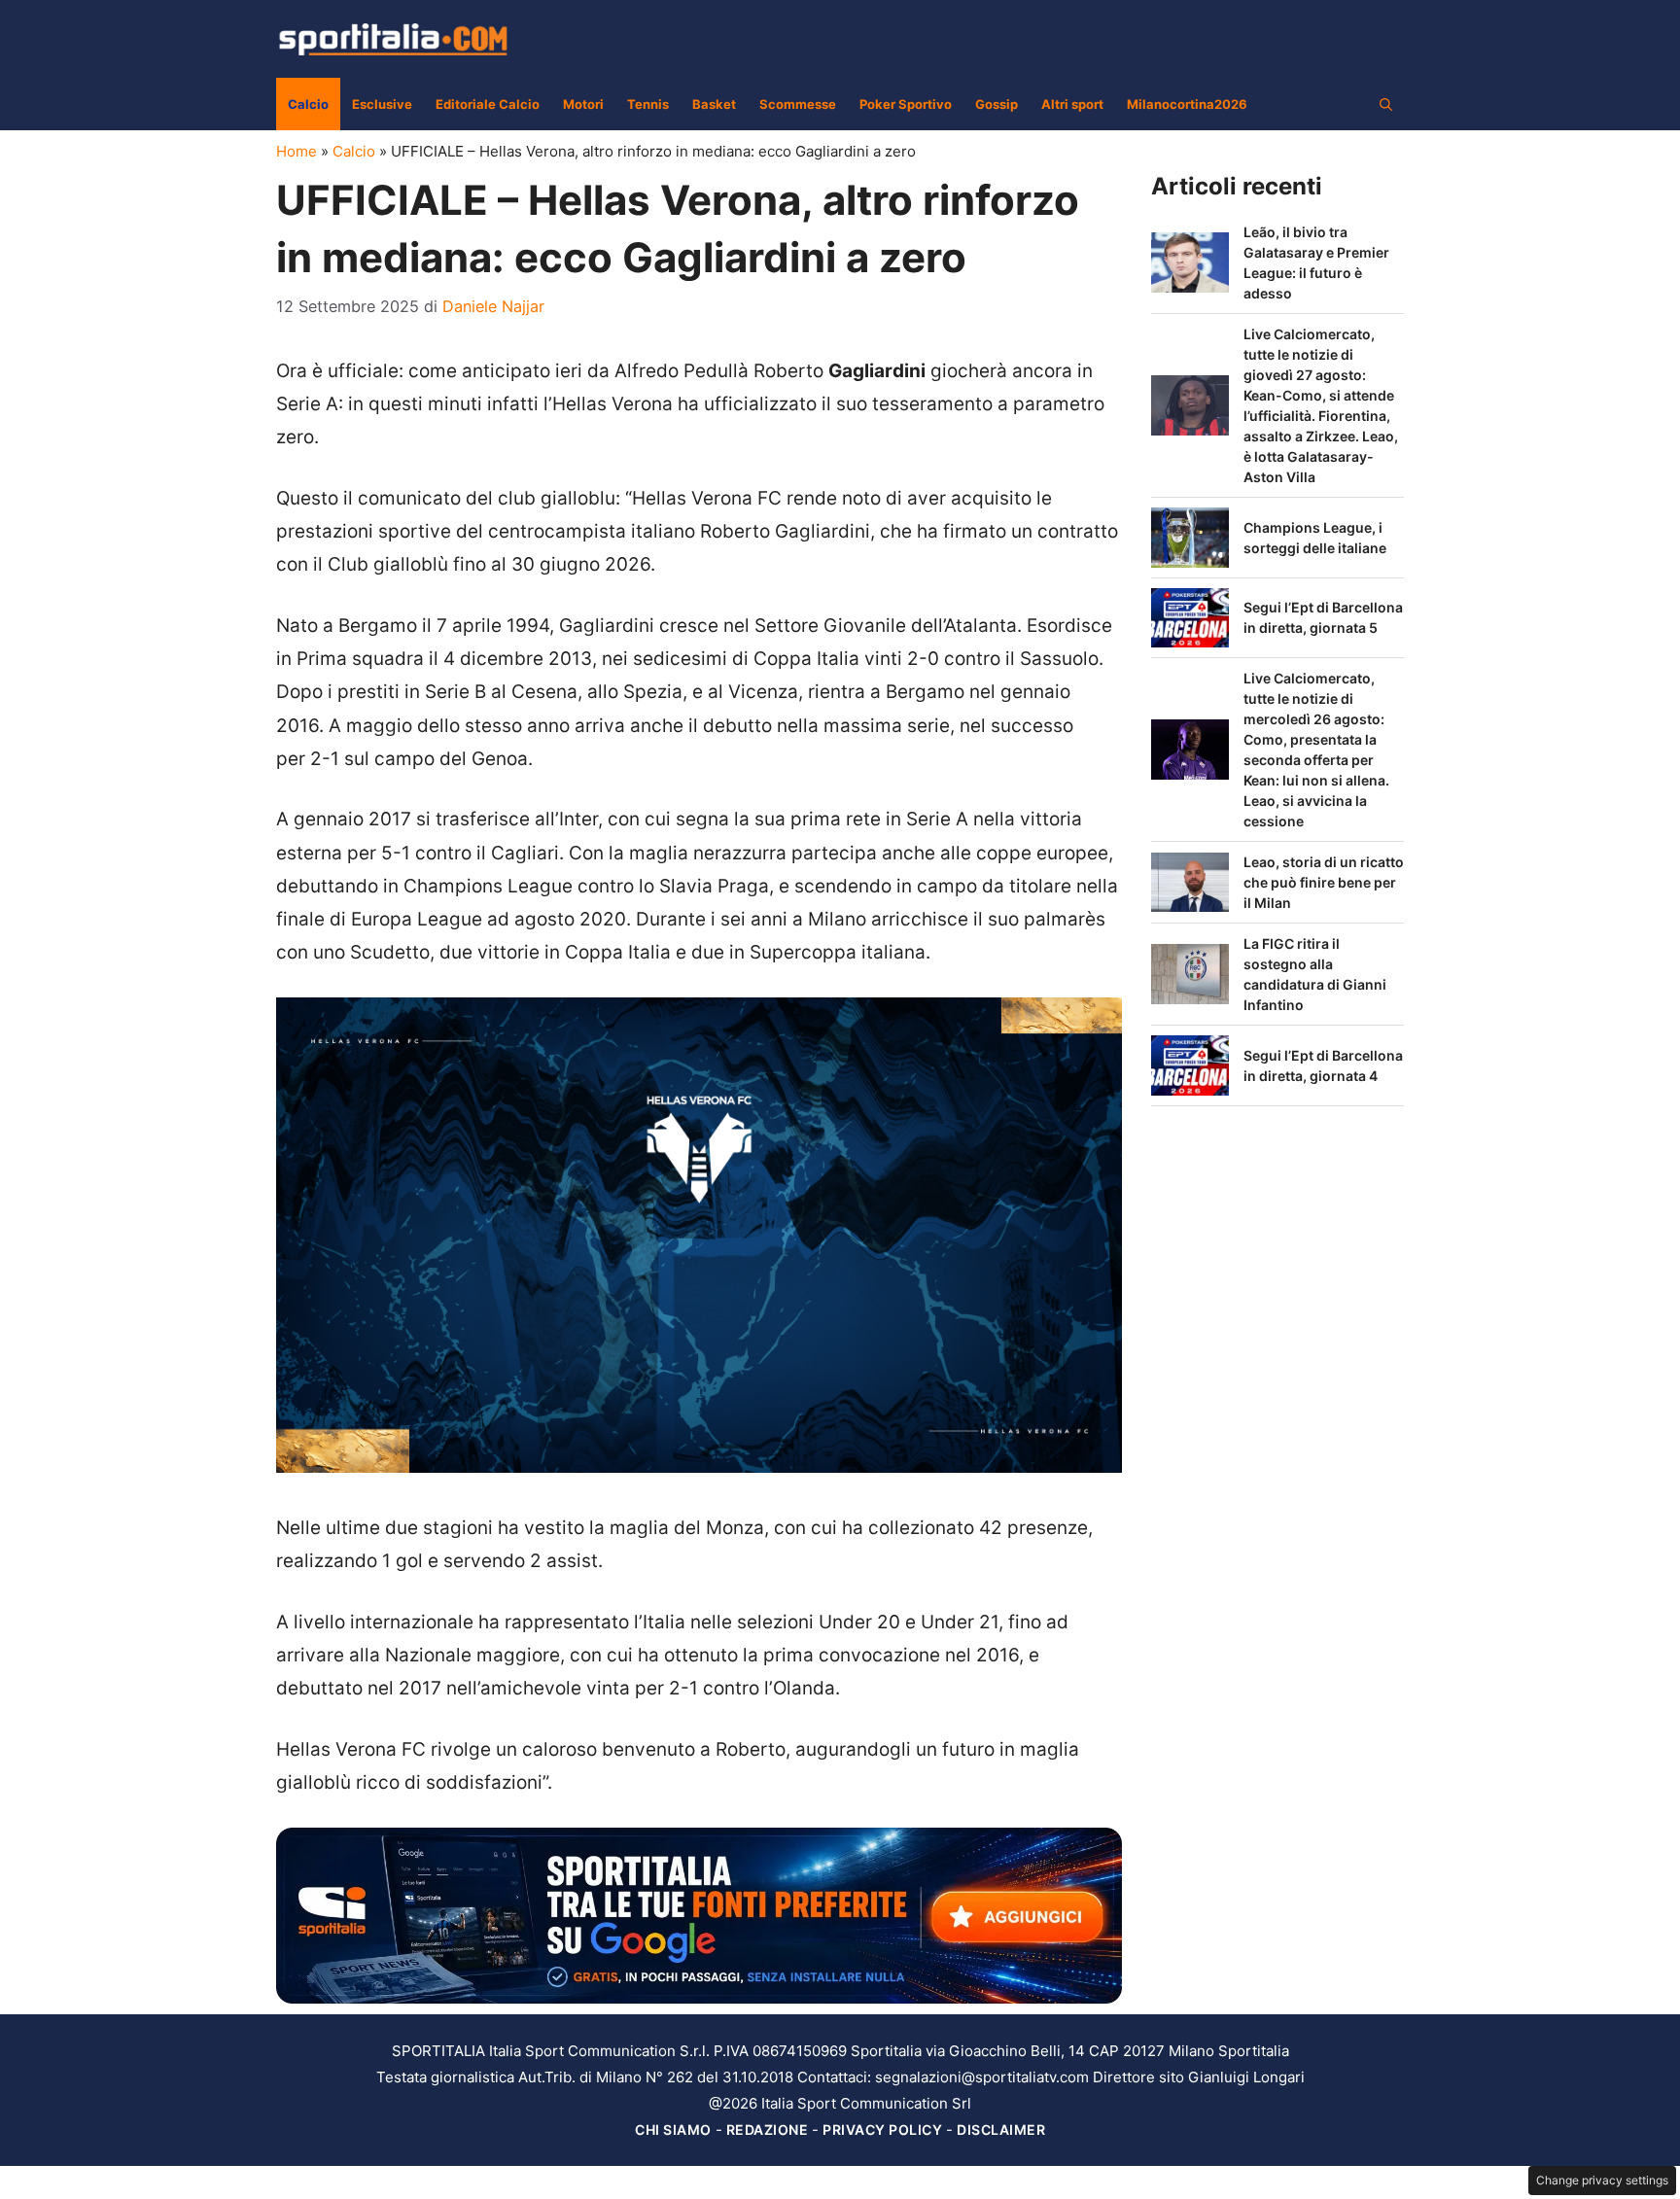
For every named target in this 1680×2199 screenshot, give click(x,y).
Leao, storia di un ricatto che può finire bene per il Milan (1324, 882)
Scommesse (798, 104)
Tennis (648, 104)
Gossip (997, 104)
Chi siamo (673, 2129)
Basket (714, 104)
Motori (583, 104)
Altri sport (1072, 104)
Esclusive (382, 104)
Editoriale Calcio (488, 104)
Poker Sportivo (906, 104)
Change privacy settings (1602, 2180)
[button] (1386, 104)
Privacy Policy (882, 2129)
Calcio (308, 104)
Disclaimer (1001, 2129)
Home (297, 151)
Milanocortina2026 (1187, 104)
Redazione (768, 2129)
